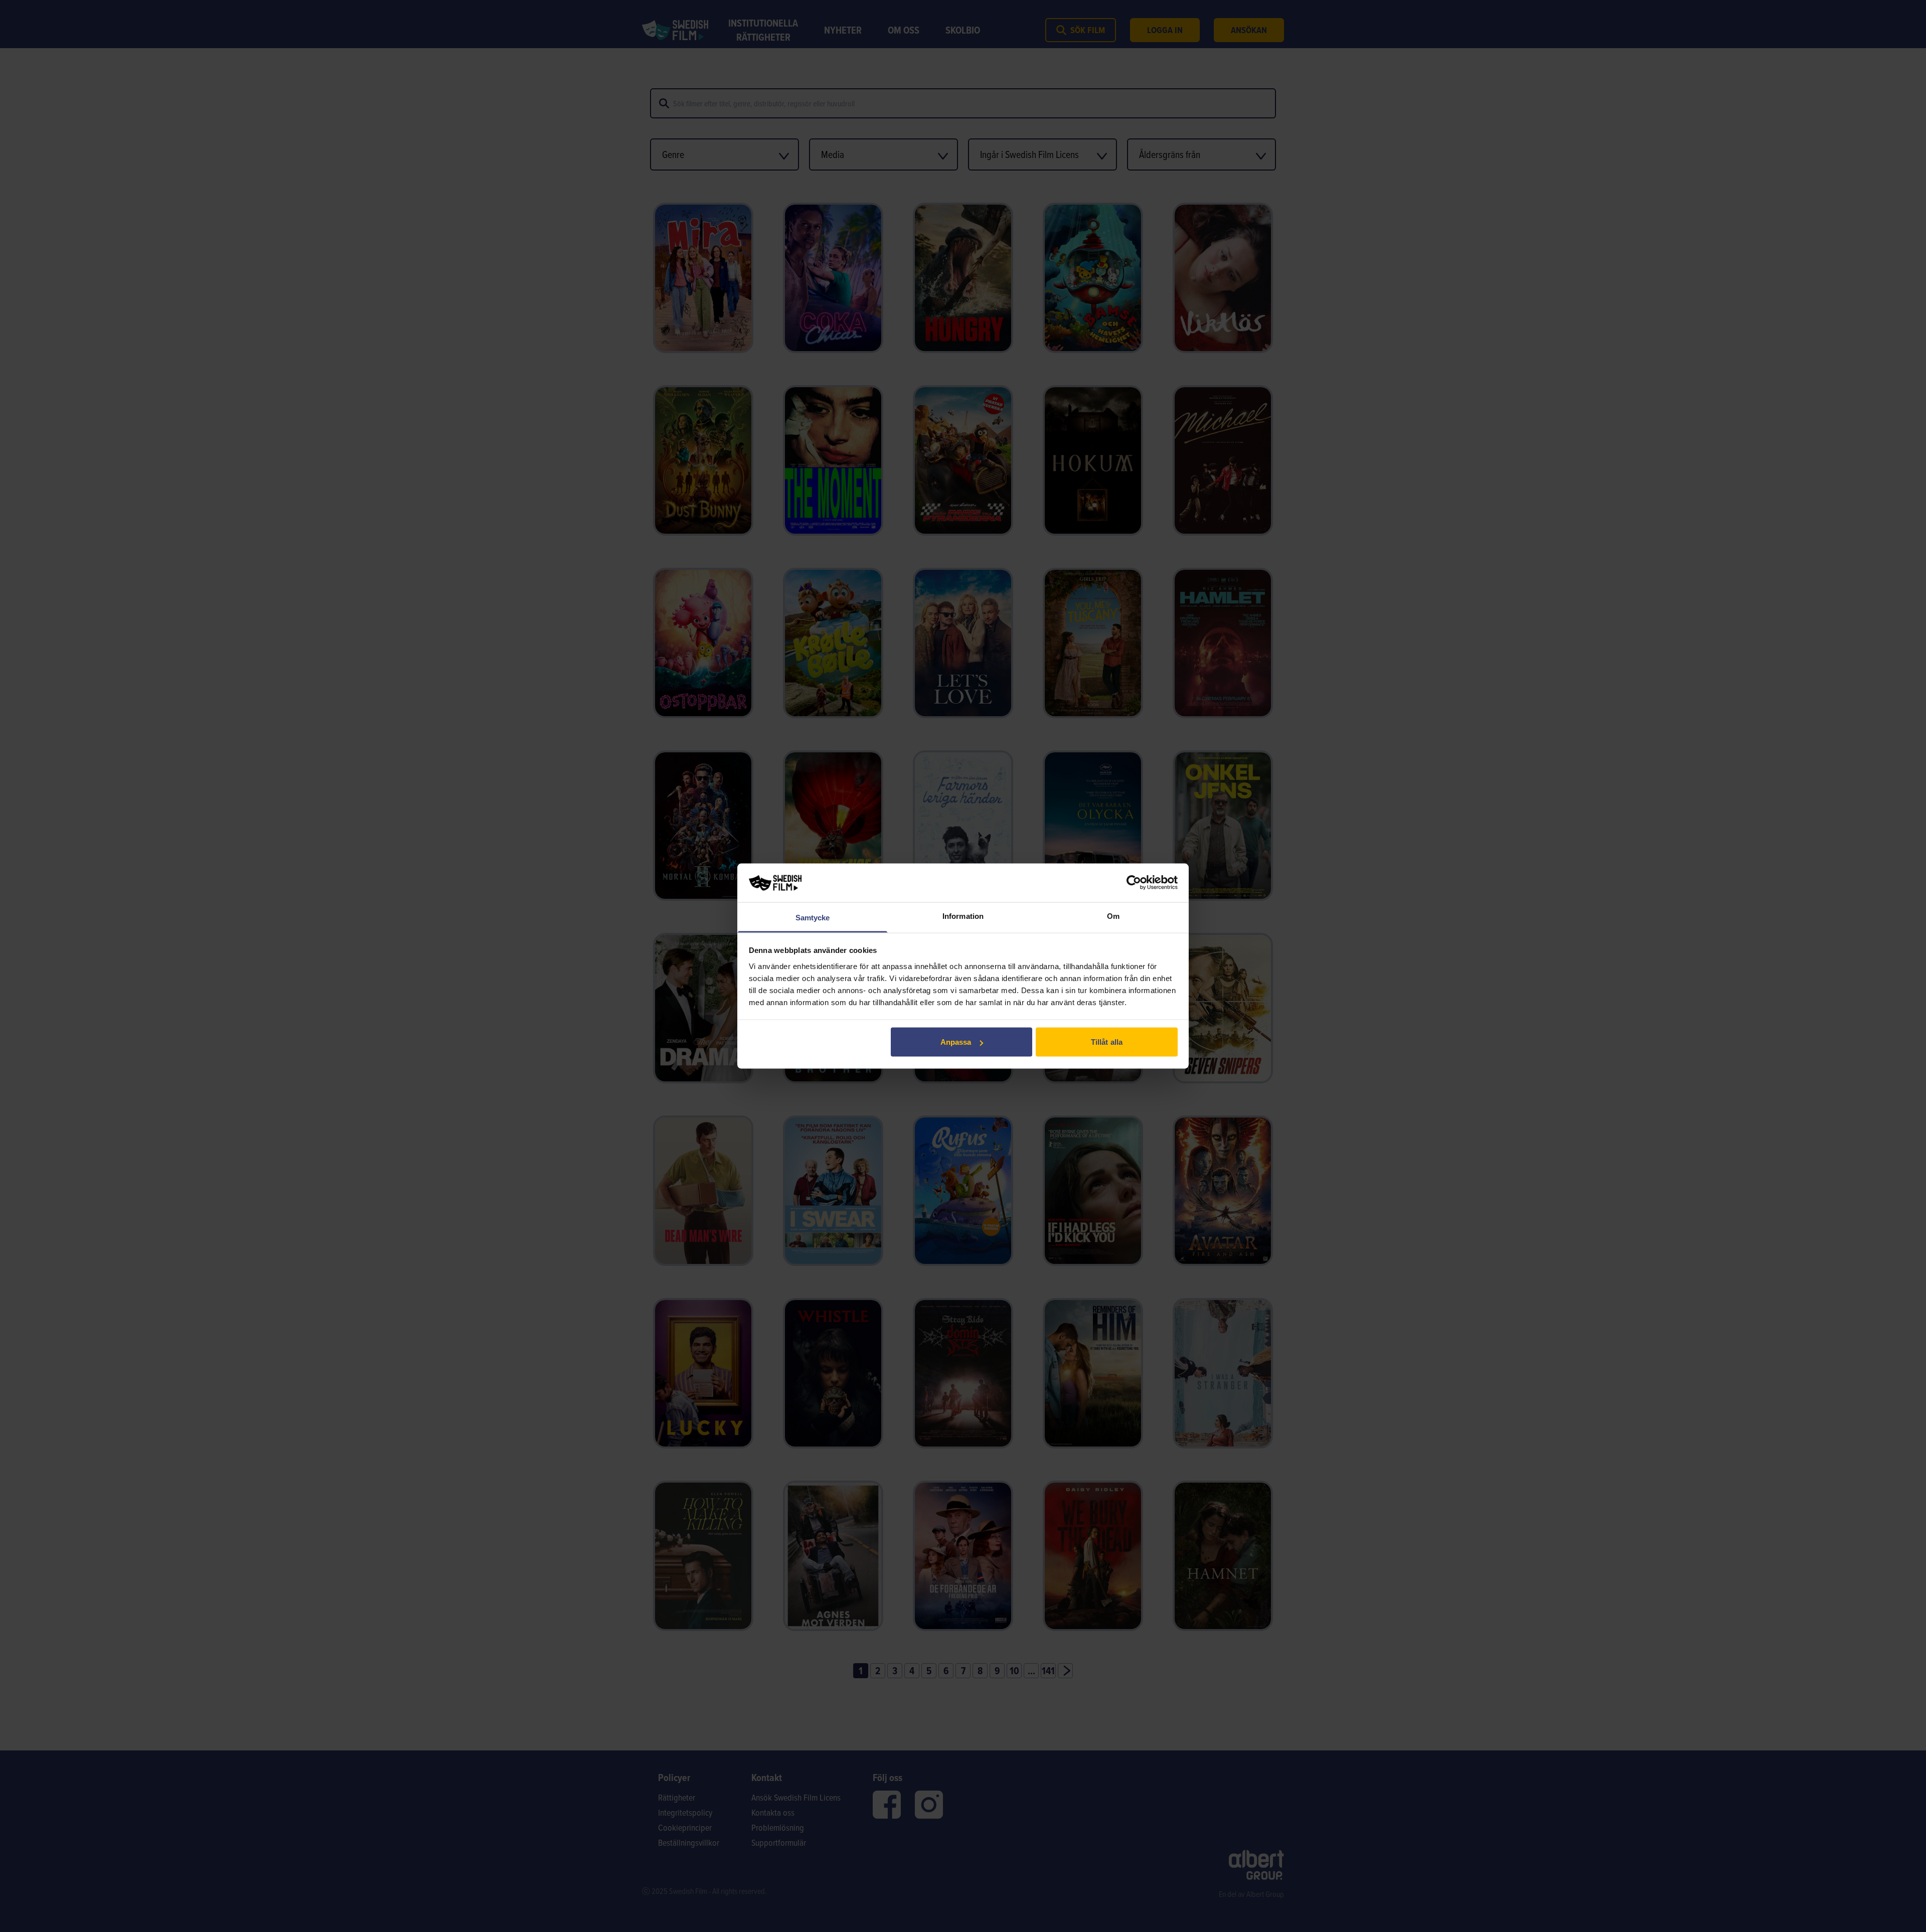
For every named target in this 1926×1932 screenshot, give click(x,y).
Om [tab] (1113, 916)
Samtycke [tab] (813, 917)
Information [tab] (963, 916)
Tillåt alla (1107, 1042)
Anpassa (956, 1042)
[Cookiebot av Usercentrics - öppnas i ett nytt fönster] (1134, 883)
